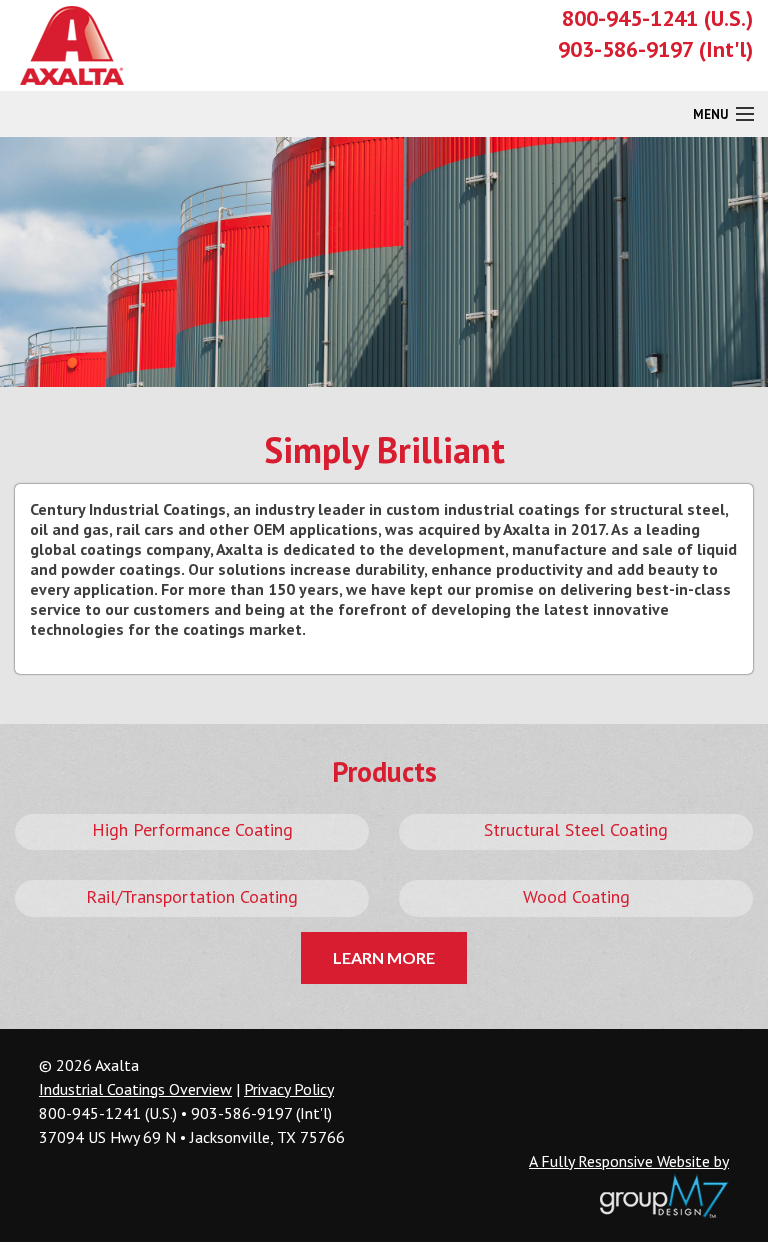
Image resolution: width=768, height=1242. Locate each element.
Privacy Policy (289, 1089)
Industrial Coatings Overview (135, 1089)
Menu (710, 114)
